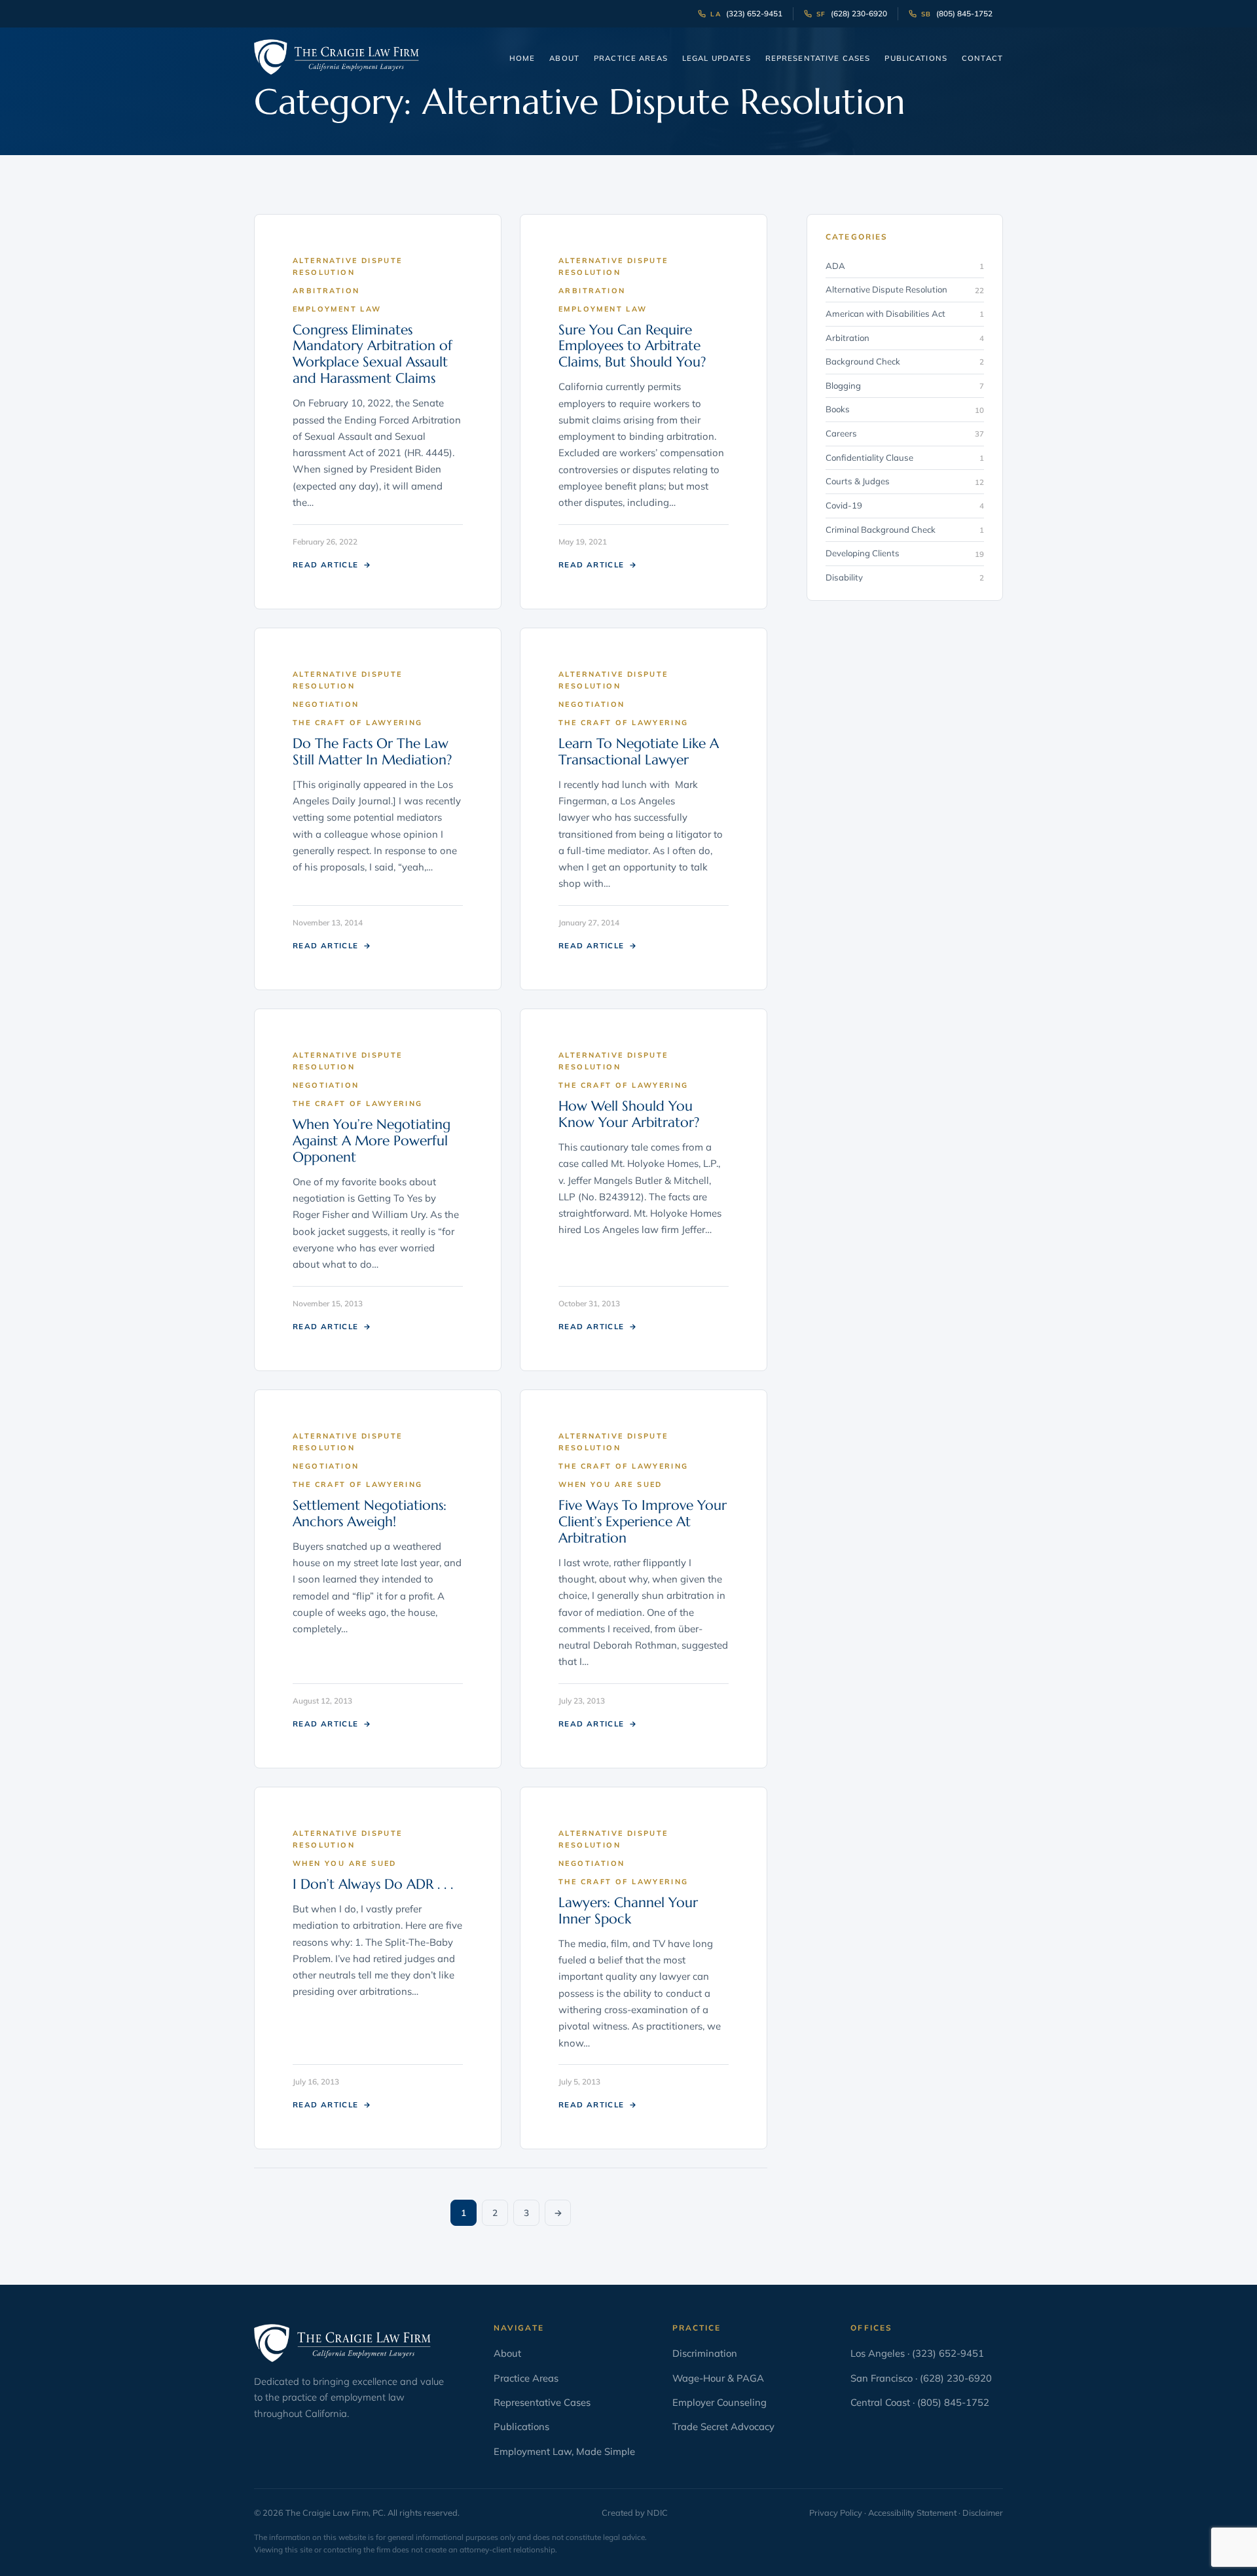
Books (905, 409)
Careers (905, 433)
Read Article (332, 564)
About (564, 58)
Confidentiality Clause (905, 457)
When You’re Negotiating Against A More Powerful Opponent (372, 1141)
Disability (905, 577)
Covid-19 (905, 505)
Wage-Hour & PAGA (718, 2378)
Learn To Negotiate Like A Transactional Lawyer (639, 752)
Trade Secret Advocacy (723, 2426)
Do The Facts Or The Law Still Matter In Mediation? (372, 752)
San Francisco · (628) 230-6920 (921, 2378)
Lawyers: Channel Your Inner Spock (628, 1911)
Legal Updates (717, 58)
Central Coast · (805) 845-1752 (920, 2402)
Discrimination (705, 2353)
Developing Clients (905, 553)
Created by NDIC (635, 2513)
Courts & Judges (905, 481)
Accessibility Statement (912, 2513)
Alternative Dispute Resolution (905, 289)
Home (522, 58)
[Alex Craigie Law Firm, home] (337, 57)
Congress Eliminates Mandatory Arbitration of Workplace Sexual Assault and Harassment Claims (373, 354)
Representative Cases (818, 58)
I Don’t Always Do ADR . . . (373, 1884)
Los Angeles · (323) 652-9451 (917, 2353)
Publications (916, 58)
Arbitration (905, 338)
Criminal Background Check (905, 529)
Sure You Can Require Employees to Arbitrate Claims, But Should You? (632, 346)
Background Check (905, 361)
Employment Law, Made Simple (564, 2451)
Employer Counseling (720, 2402)
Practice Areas (631, 58)
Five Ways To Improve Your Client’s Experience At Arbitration (643, 1522)
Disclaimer (983, 2513)
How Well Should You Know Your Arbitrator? (629, 1114)
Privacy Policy (836, 2513)
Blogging (905, 385)
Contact (982, 58)
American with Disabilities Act (905, 313)
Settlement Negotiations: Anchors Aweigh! (370, 1513)
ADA (905, 266)
